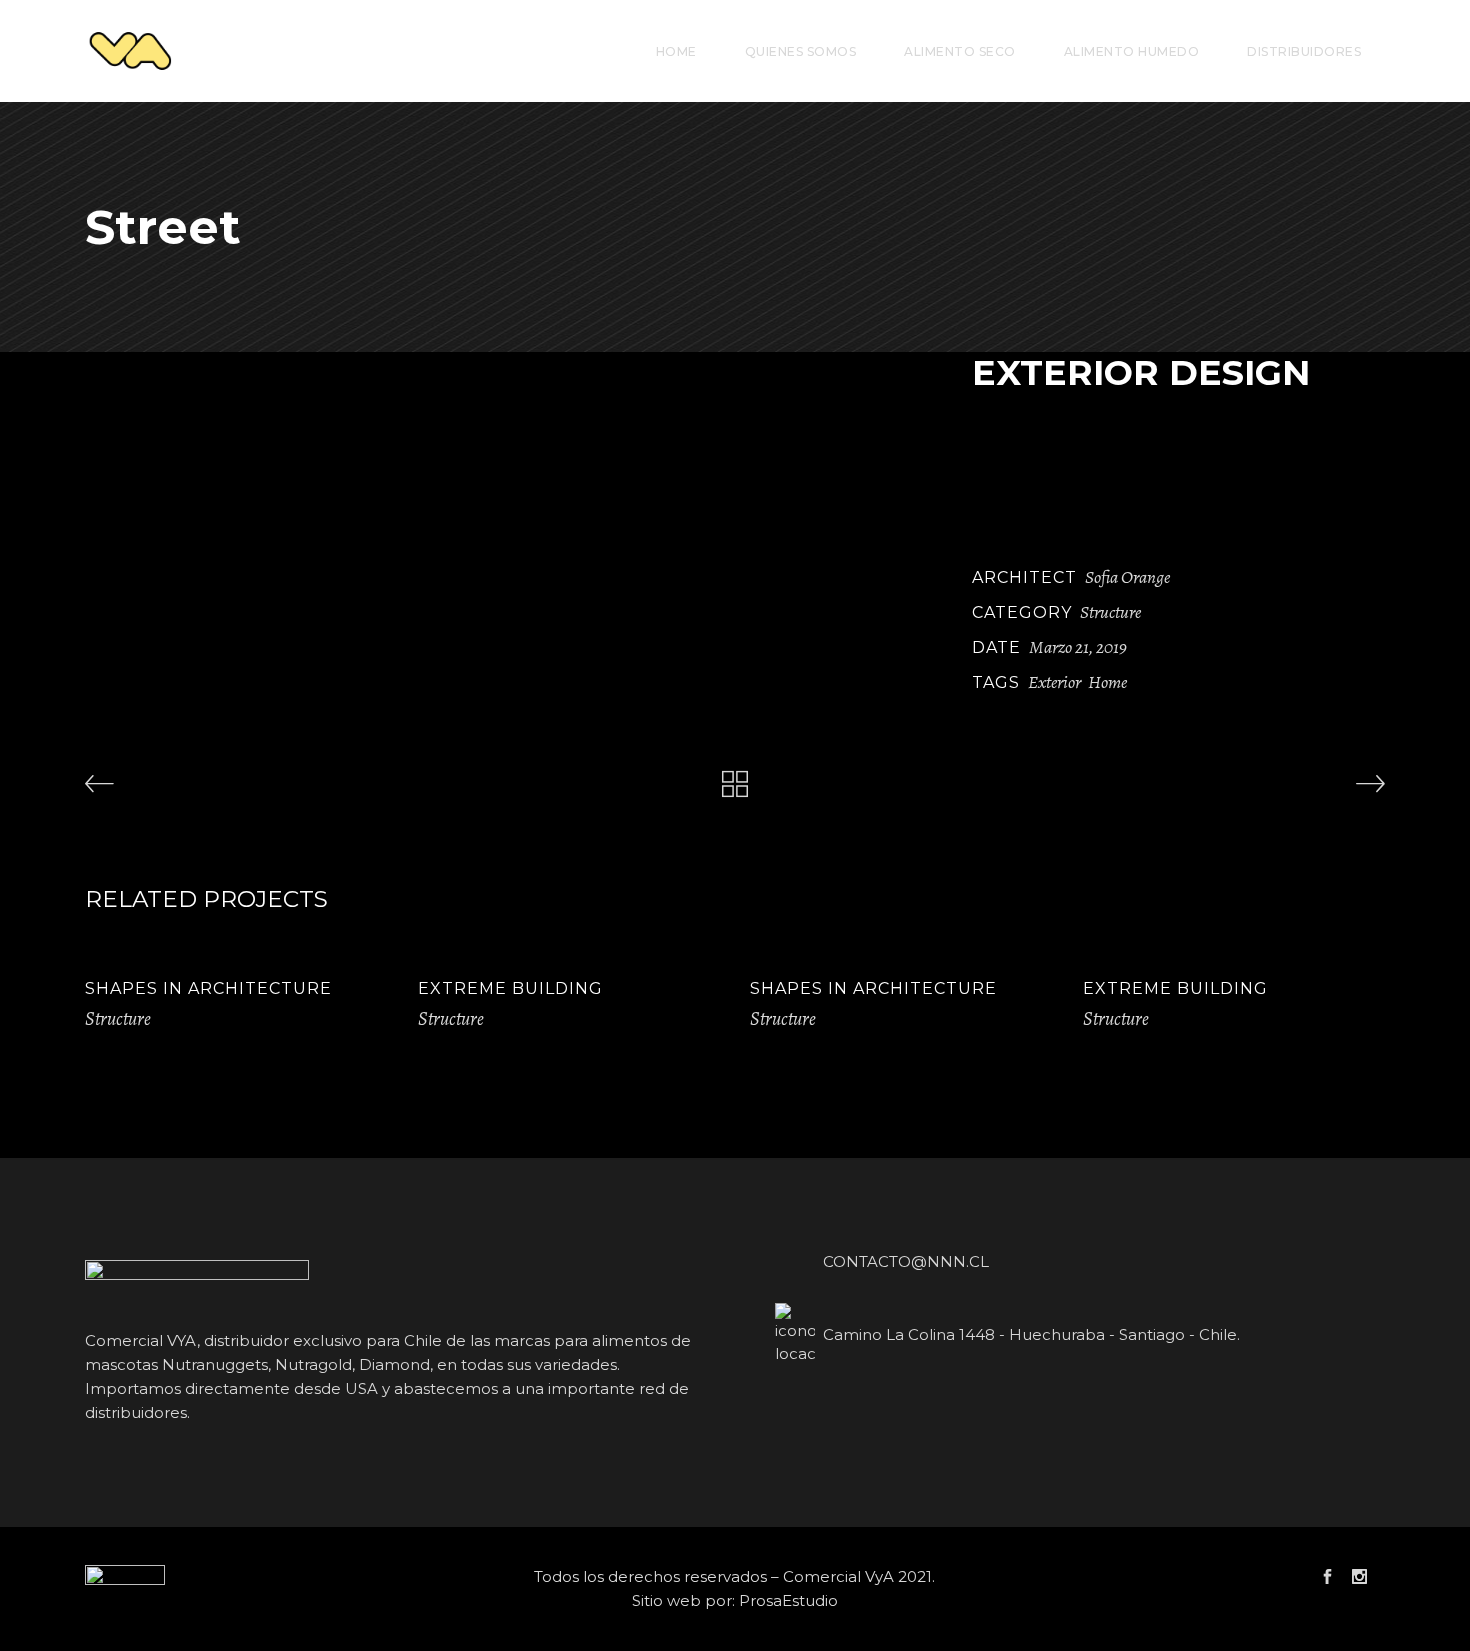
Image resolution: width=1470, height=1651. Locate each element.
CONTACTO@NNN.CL (906, 1261)
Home (1107, 682)
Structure (1110, 612)
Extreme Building (510, 988)
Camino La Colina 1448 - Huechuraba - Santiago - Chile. (1031, 1334)
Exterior (1054, 682)
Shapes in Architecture (208, 988)
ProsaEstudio (788, 1600)
